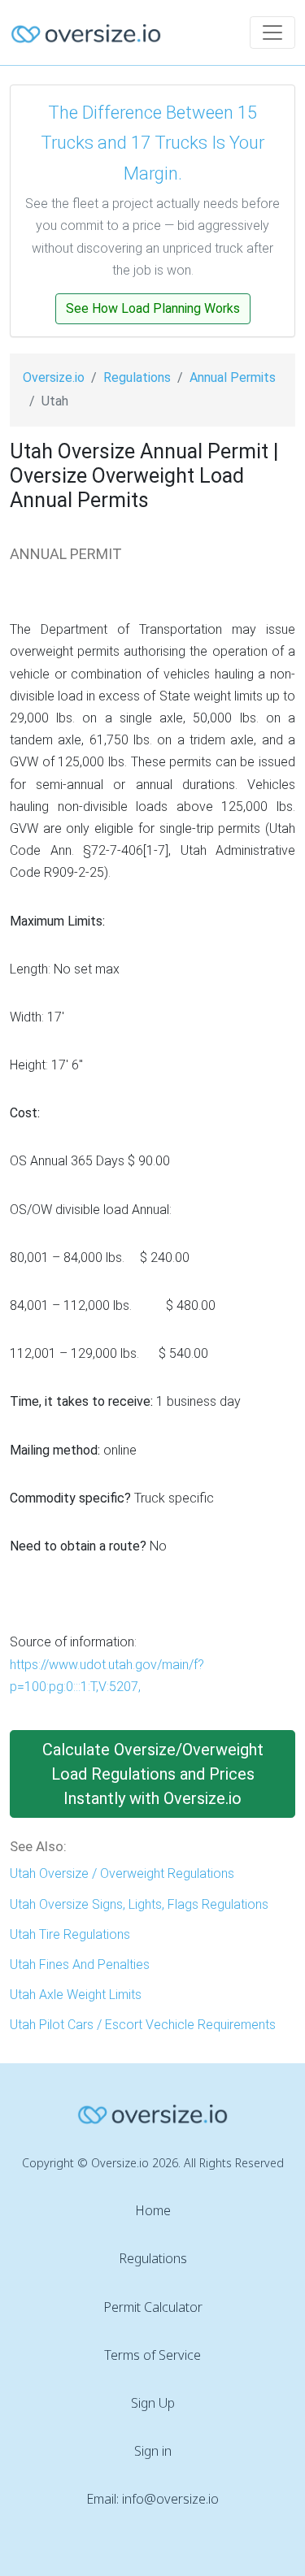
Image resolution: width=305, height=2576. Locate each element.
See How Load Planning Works (153, 308)
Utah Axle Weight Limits (76, 1995)
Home (153, 2210)
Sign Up (153, 2403)
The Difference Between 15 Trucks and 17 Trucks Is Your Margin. (152, 143)
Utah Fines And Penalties (80, 1965)
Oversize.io (54, 377)
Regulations (137, 377)
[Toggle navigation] (272, 33)
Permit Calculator (153, 2307)
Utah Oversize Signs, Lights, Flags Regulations (139, 1904)
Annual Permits (233, 377)
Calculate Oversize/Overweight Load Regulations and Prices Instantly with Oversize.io (153, 1774)
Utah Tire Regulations (70, 1934)
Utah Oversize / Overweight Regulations (122, 1873)
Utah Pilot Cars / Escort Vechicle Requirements (143, 2025)
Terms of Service (152, 2355)
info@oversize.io (170, 2499)
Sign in (153, 2451)
